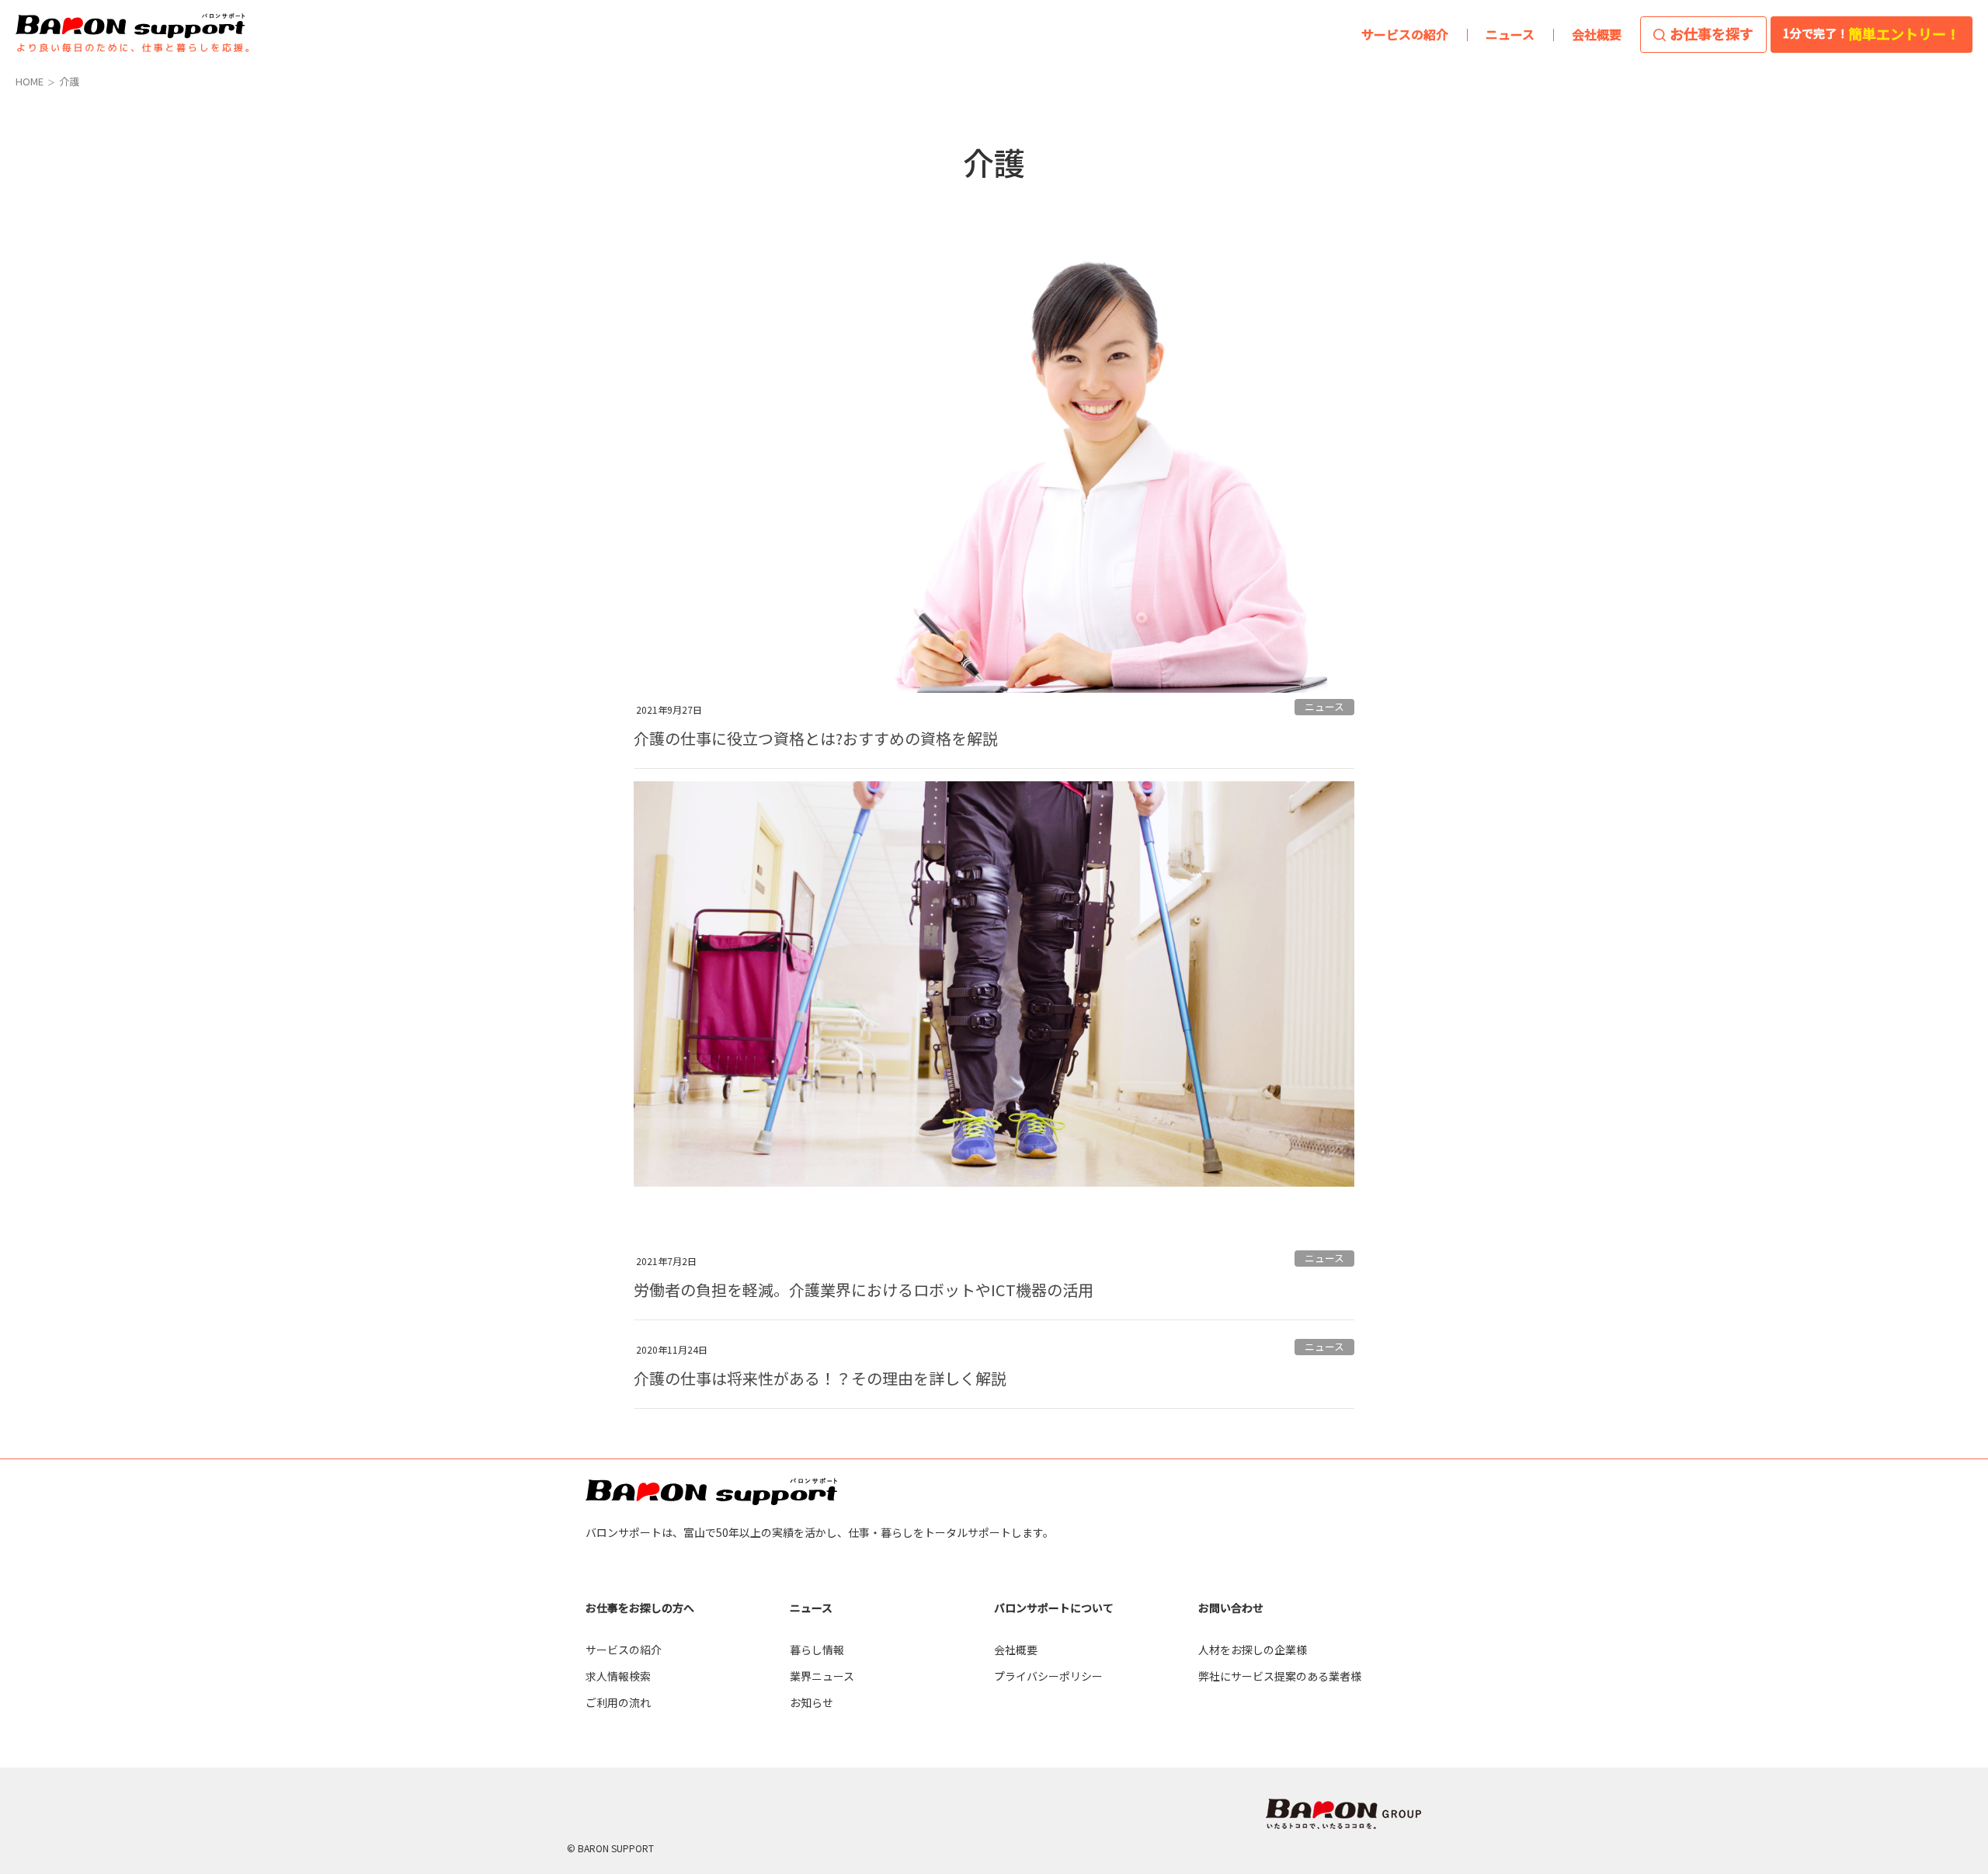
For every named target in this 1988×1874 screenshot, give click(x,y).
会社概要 (1016, 1650)
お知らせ (812, 1702)
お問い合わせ (1231, 1608)
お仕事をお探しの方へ (640, 1608)
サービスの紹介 (624, 1650)
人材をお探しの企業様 (1253, 1650)
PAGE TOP (1929, 1573)
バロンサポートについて (1054, 1608)
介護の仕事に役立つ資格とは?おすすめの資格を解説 (816, 738)
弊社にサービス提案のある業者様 (1280, 1676)
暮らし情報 (817, 1650)
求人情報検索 (618, 1676)
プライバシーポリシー (1048, 1676)
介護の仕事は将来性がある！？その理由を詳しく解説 (820, 1378)
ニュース (1324, 706)
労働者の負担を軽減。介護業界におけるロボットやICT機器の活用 (864, 1290)
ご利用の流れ (618, 1702)
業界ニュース (822, 1676)
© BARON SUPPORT (610, 1848)
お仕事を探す (1712, 33)
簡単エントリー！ (1872, 33)
